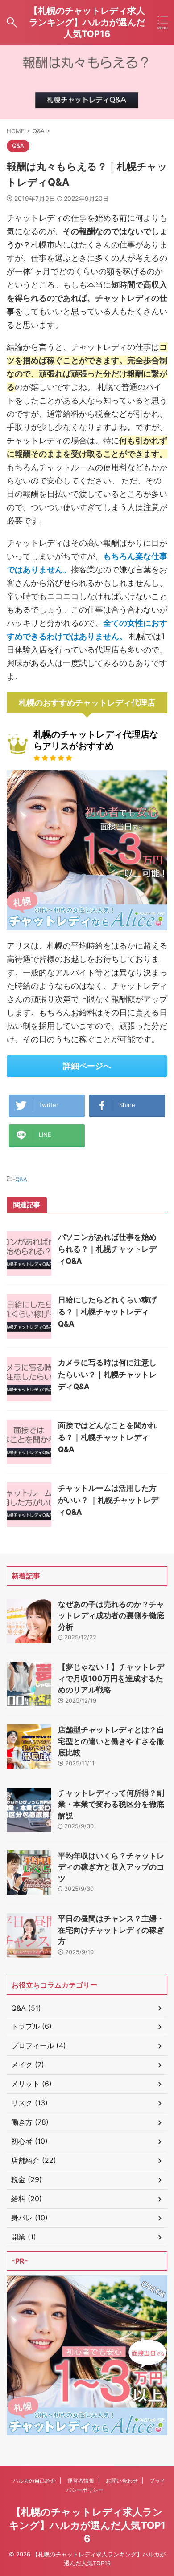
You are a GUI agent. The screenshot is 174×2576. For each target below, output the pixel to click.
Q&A (21, 1179)
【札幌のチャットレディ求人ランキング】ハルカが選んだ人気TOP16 (87, 22)
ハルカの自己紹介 (34, 2481)
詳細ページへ (87, 1066)
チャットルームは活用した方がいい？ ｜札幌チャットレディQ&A (108, 1500)
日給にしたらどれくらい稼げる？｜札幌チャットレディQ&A (107, 1312)
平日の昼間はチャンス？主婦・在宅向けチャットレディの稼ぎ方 (111, 1930)
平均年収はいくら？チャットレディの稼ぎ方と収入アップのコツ (111, 1867)
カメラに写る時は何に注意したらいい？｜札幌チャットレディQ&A (107, 1375)
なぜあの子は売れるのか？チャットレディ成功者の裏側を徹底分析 (111, 1616)
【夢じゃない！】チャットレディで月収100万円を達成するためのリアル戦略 (111, 1678)
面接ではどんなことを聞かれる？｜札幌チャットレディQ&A (107, 1437)
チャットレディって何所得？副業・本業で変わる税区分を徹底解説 (111, 1804)
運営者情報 (81, 2481)
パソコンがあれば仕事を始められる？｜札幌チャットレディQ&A (107, 1249)
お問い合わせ (122, 2481)
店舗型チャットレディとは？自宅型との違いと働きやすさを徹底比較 (111, 1741)
